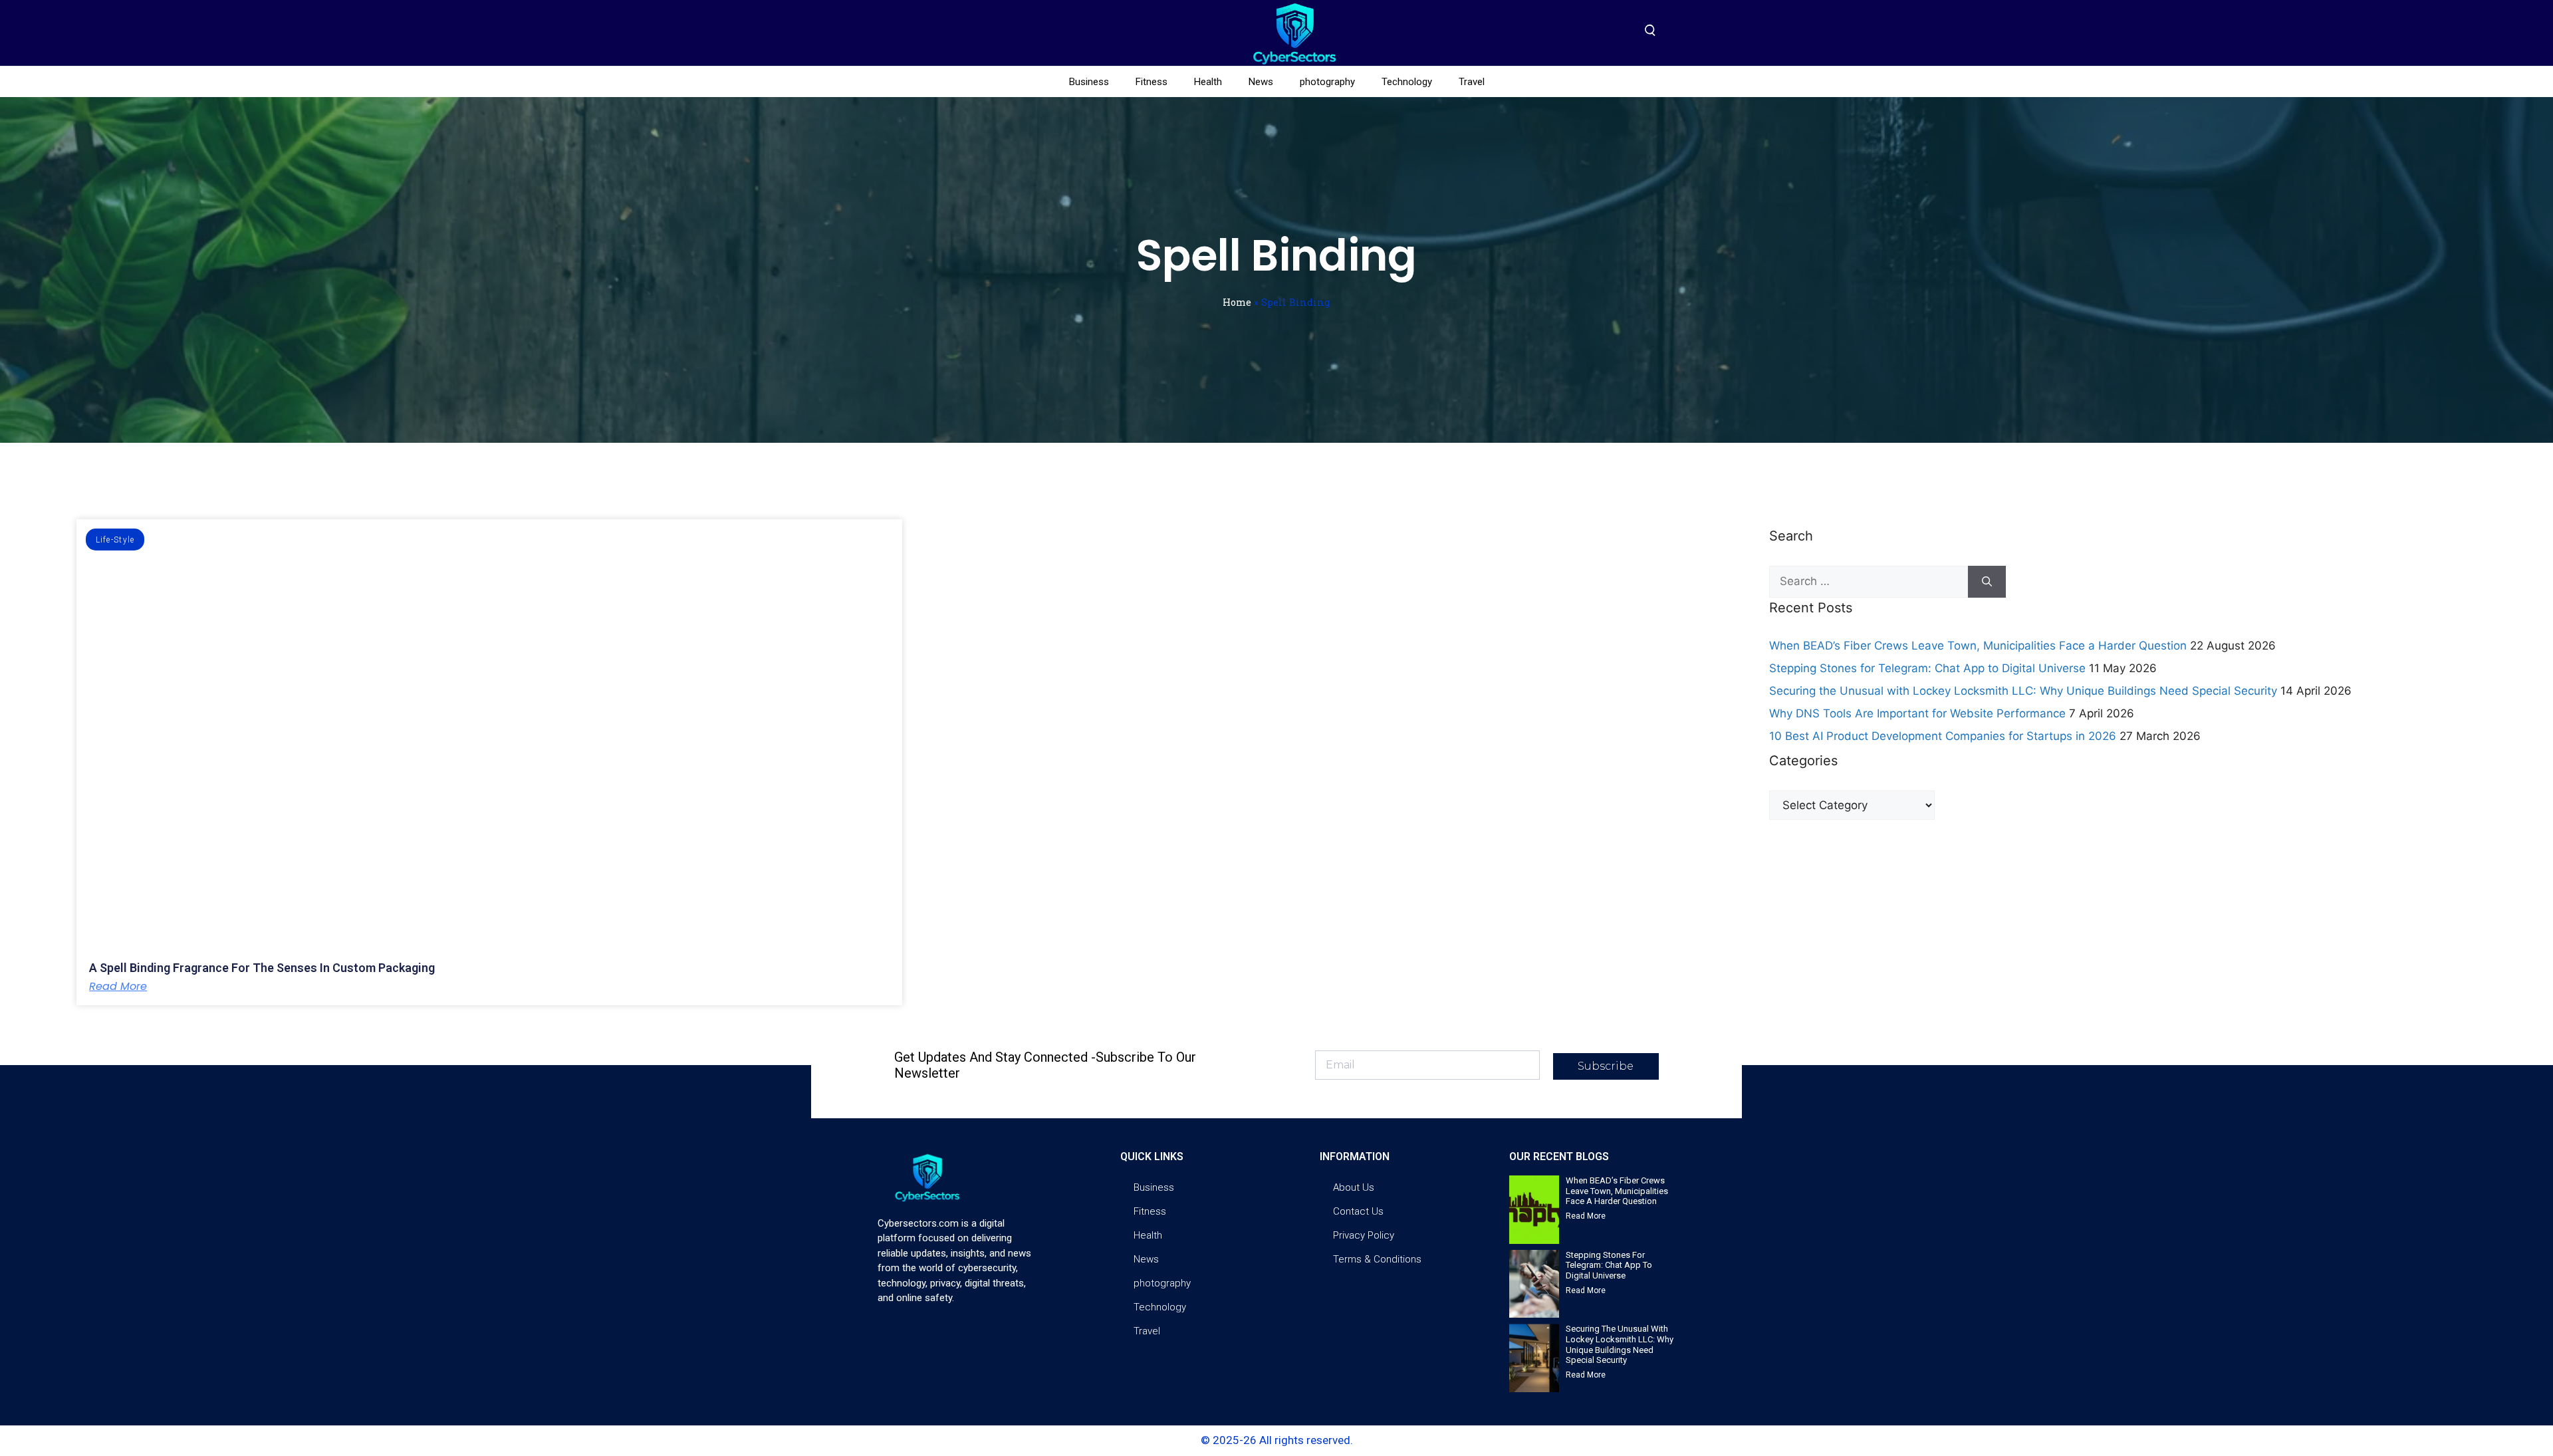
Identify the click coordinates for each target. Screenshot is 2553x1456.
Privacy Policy (1364, 1235)
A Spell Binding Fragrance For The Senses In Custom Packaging (262, 968)
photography (1327, 82)
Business (1089, 82)
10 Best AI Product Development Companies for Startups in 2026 (1943, 736)
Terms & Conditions (1377, 1259)
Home (1237, 302)
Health (1208, 82)
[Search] (1987, 582)
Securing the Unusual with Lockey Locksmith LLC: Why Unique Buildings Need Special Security (2023, 691)
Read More (118, 987)
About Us (1354, 1187)
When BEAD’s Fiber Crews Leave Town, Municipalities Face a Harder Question (1978, 646)
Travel (1472, 82)
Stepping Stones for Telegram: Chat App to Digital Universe (1927, 668)
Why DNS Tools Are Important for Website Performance (1917, 713)
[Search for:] (1869, 582)
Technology (1407, 82)
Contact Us (1358, 1211)
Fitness (1152, 82)
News (1261, 82)
